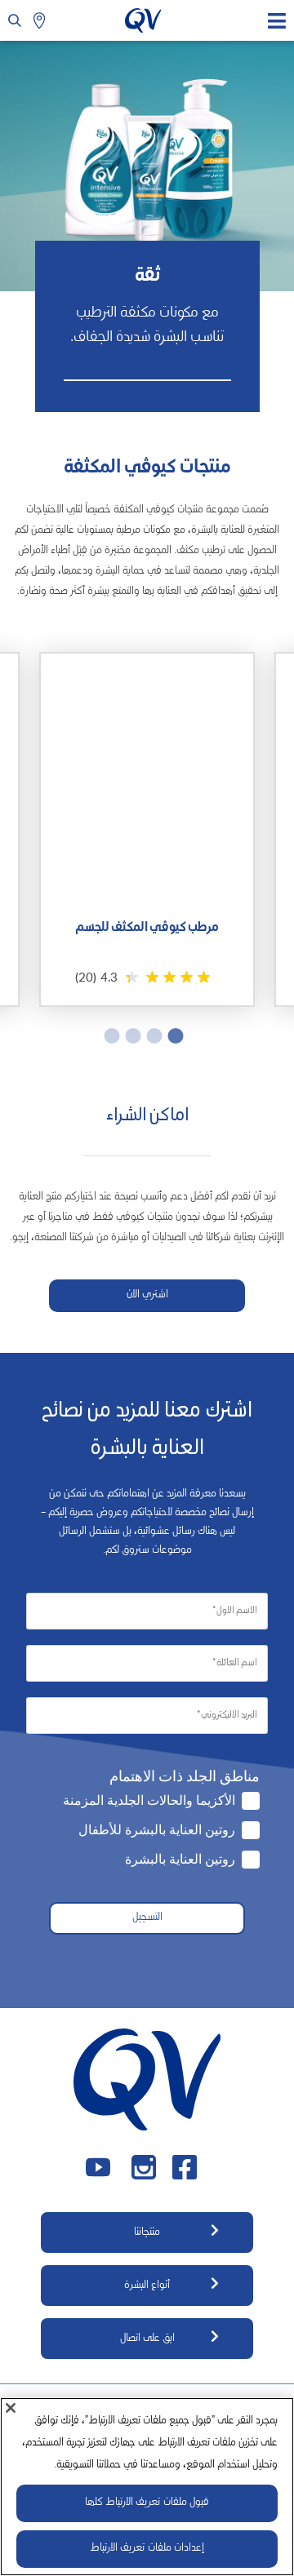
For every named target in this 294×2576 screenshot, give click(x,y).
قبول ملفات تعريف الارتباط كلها (147, 2503)
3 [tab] (136, 1035)
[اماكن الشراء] (41, 20)
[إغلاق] (11, 2408)
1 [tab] (179, 1035)
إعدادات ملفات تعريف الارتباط (147, 2549)
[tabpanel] (147, 829)
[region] (147, 2487)
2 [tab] (158, 1035)
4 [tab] (115, 1035)
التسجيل (147, 1918)
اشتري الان (147, 1295)
